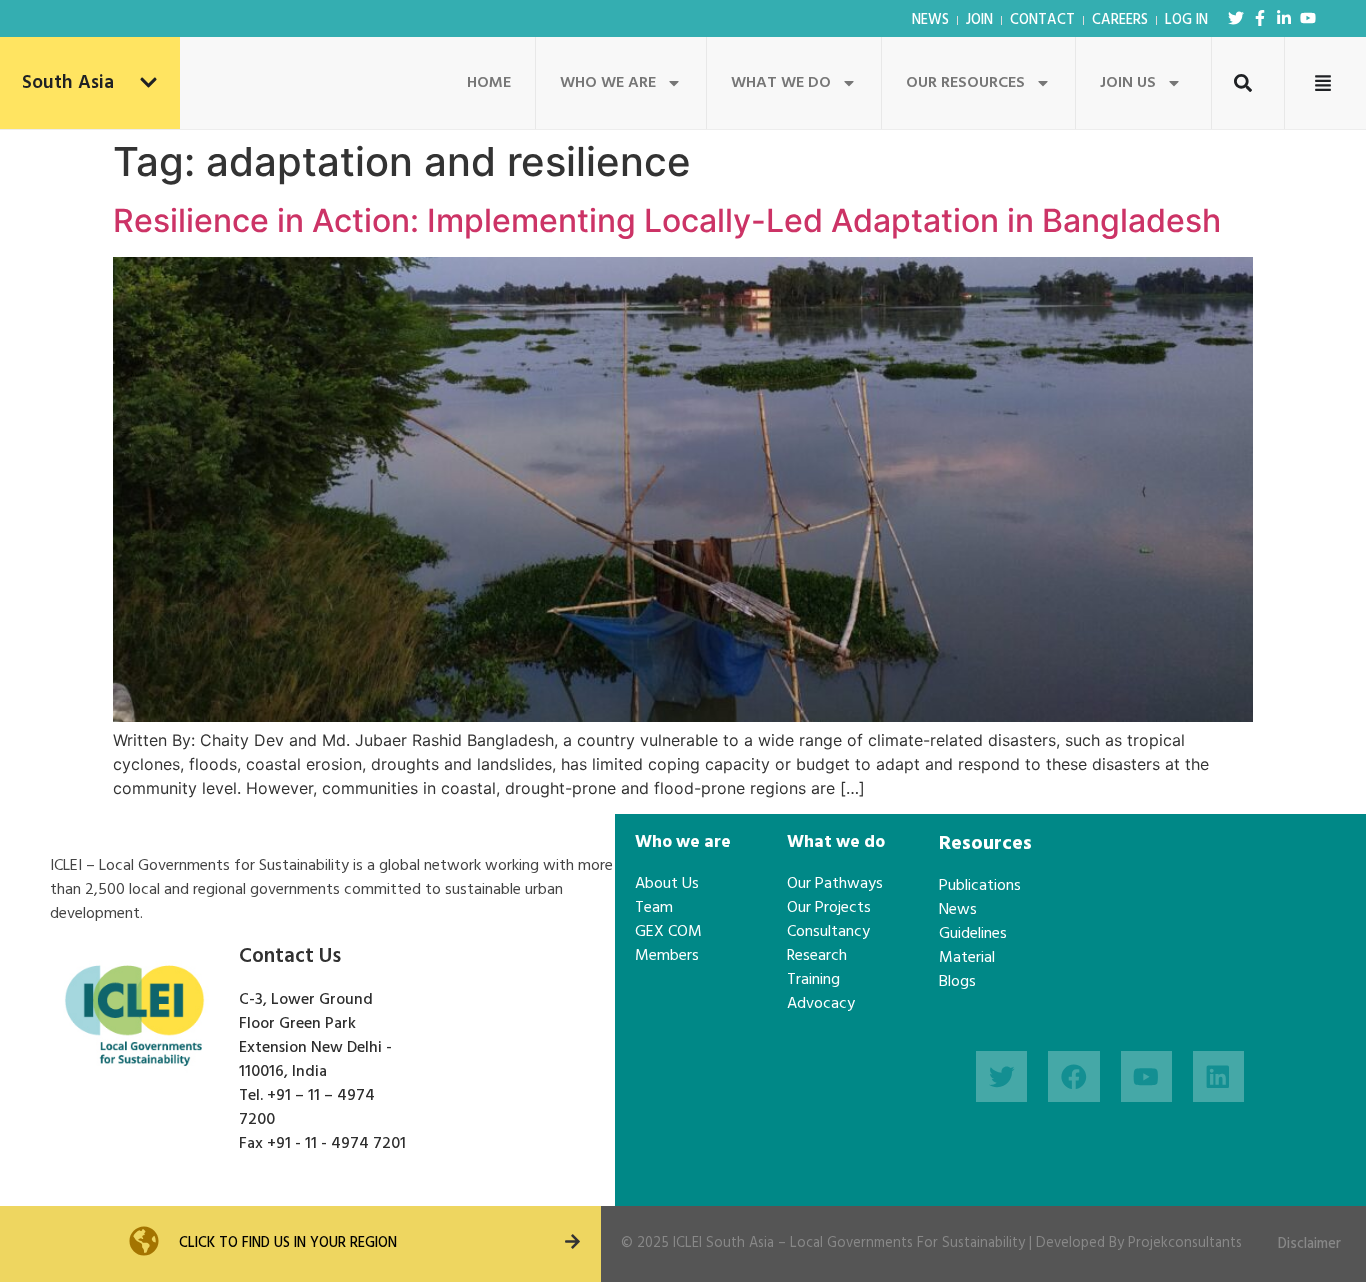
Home (489, 83)
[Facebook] (1073, 1076)
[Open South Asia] (148, 83)
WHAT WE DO (781, 83)
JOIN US (1128, 83)
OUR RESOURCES (965, 83)
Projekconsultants (1185, 1243)
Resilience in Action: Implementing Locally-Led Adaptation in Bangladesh (667, 220)
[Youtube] (1308, 18)
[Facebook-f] (1260, 18)
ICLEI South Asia (723, 1243)
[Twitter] (1236, 18)
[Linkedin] (1218, 1076)
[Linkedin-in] (1284, 18)
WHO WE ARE (608, 83)
